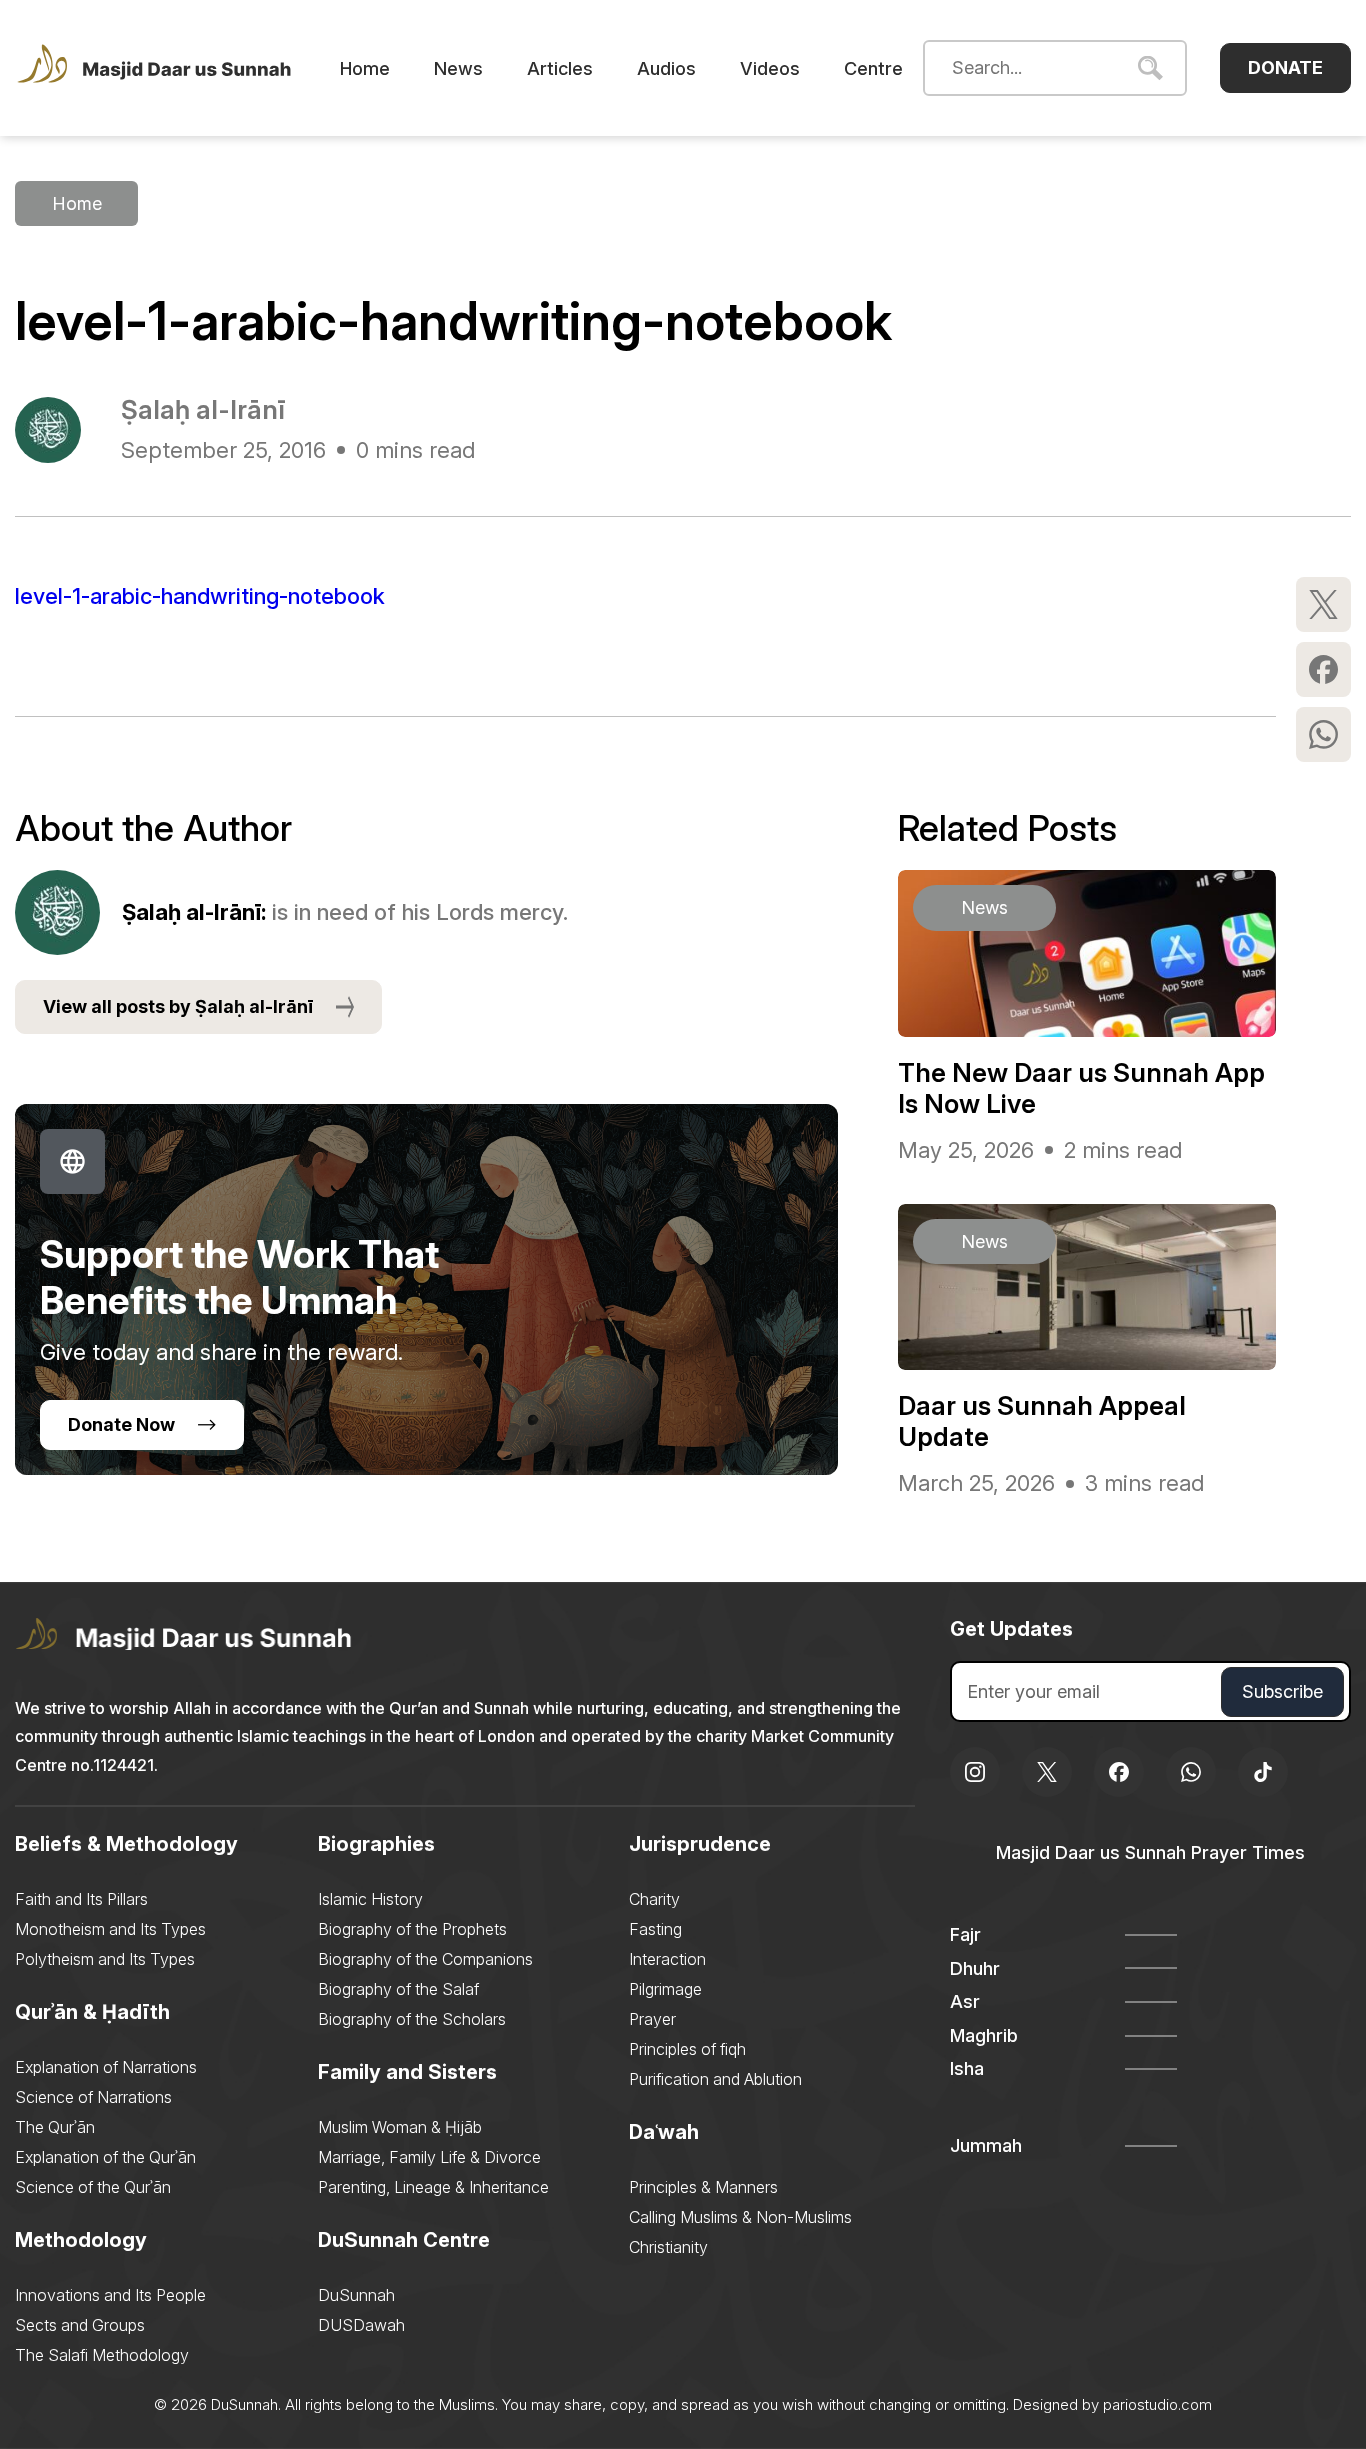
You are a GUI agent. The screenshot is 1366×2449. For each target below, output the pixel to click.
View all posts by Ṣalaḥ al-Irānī (178, 1006)
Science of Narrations (93, 2097)
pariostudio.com (1157, 2404)
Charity (654, 1899)
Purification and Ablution (715, 2079)
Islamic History (370, 1899)
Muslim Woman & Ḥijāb (400, 2127)
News (458, 68)
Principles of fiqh (687, 2049)
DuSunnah (356, 2295)
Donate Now (121, 1424)
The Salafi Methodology (102, 2355)
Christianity (668, 2247)
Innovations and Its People (110, 2295)
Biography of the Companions (425, 1959)
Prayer (652, 2019)
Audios (666, 68)
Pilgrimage (665, 1989)
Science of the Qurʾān (93, 2187)
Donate (1285, 67)
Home (365, 68)
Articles (560, 68)
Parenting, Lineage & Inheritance (433, 2187)
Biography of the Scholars (412, 2019)
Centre (873, 68)
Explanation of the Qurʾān (105, 2157)
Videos (770, 68)
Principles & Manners (703, 2187)
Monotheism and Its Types (110, 1929)
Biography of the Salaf (398, 1989)
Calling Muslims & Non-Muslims (740, 2217)
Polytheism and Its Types (105, 1959)
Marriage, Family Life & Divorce (429, 2157)
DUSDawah (361, 2325)
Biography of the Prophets (412, 1929)
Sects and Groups (80, 2325)
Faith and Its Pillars (81, 1899)
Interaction (667, 1959)
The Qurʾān (55, 2127)
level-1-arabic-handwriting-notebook (200, 596)
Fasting (655, 1929)
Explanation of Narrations (106, 2067)
